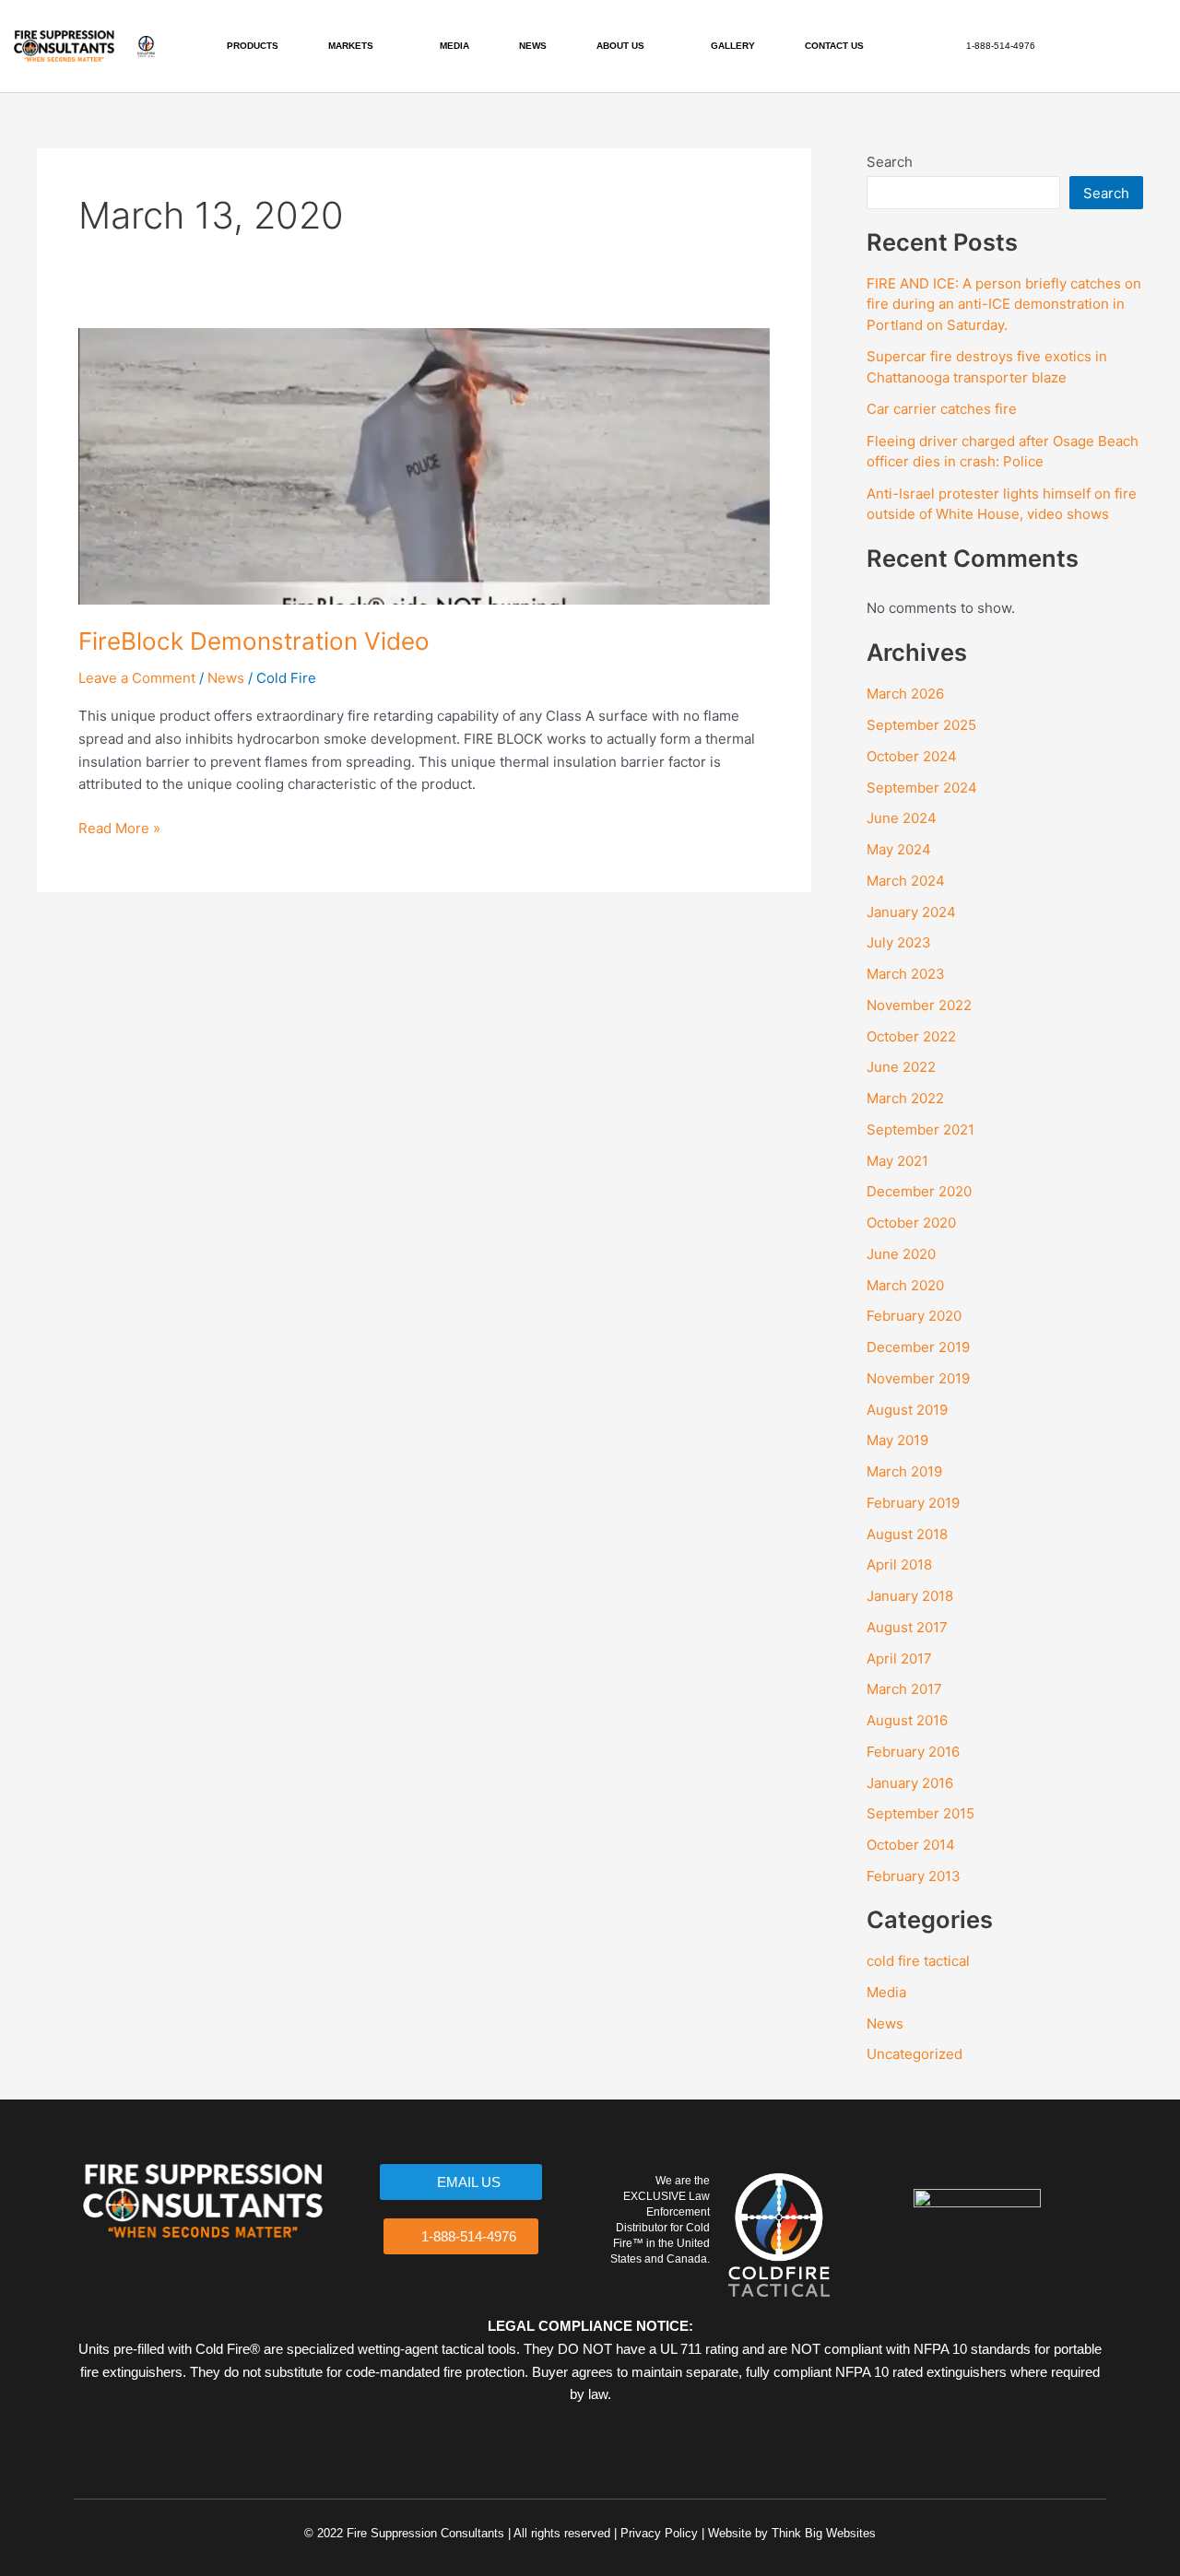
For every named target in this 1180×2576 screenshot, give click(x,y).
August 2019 (907, 1410)
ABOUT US (620, 46)
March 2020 (905, 1285)
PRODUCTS (253, 46)
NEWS (533, 46)
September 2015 (920, 1813)
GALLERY (733, 46)
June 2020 (901, 1254)
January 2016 (910, 1783)
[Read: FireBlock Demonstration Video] (424, 465)
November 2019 (918, 1378)
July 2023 (899, 942)
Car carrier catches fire (942, 409)
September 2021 (920, 1129)
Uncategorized (914, 2054)
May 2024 (899, 849)
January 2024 (911, 912)
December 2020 (919, 1191)
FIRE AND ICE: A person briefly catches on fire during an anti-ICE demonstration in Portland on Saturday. (1004, 304)
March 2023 (906, 974)
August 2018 (907, 1534)
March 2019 (904, 1471)
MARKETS (351, 46)
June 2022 (901, 1067)
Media (886, 1992)
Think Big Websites (824, 2533)
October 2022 (911, 1036)
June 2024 (902, 818)
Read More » (119, 827)
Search (890, 162)
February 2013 (914, 1876)
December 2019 (918, 1347)
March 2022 (905, 1098)
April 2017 (899, 1659)
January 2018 (910, 1596)
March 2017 (904, 1689)
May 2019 (897, 1440)
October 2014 (911, 1845)
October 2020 (911, 1223)
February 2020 (914, 1316)
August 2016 (907, 1720)
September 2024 (922, 788)
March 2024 (906, 881)
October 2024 (912, 756)
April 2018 (899, 1564)
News (226, 678)
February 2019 (913, 1503)
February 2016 (913, 1752)
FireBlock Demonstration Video (254, 641)
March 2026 (905, 694)
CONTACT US (834, 46)
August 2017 (907, 1627)
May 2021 (897, 1161)
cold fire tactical (918, 1961)
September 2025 (921, 725)
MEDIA (454, 46)
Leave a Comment (137, 678)
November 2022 (919, 1005)
